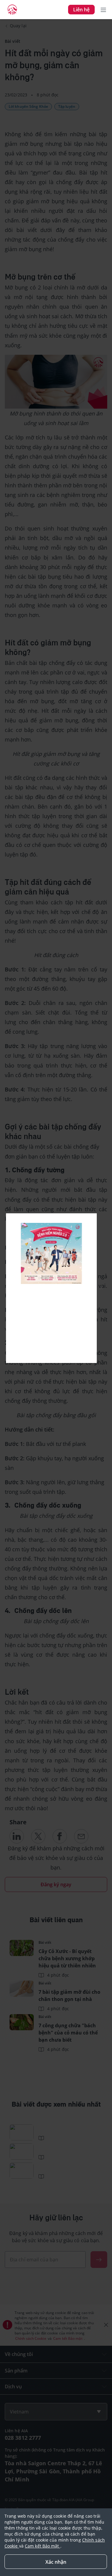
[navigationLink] (12, 10)
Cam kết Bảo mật (43, 2546)
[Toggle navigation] (103, 10)
